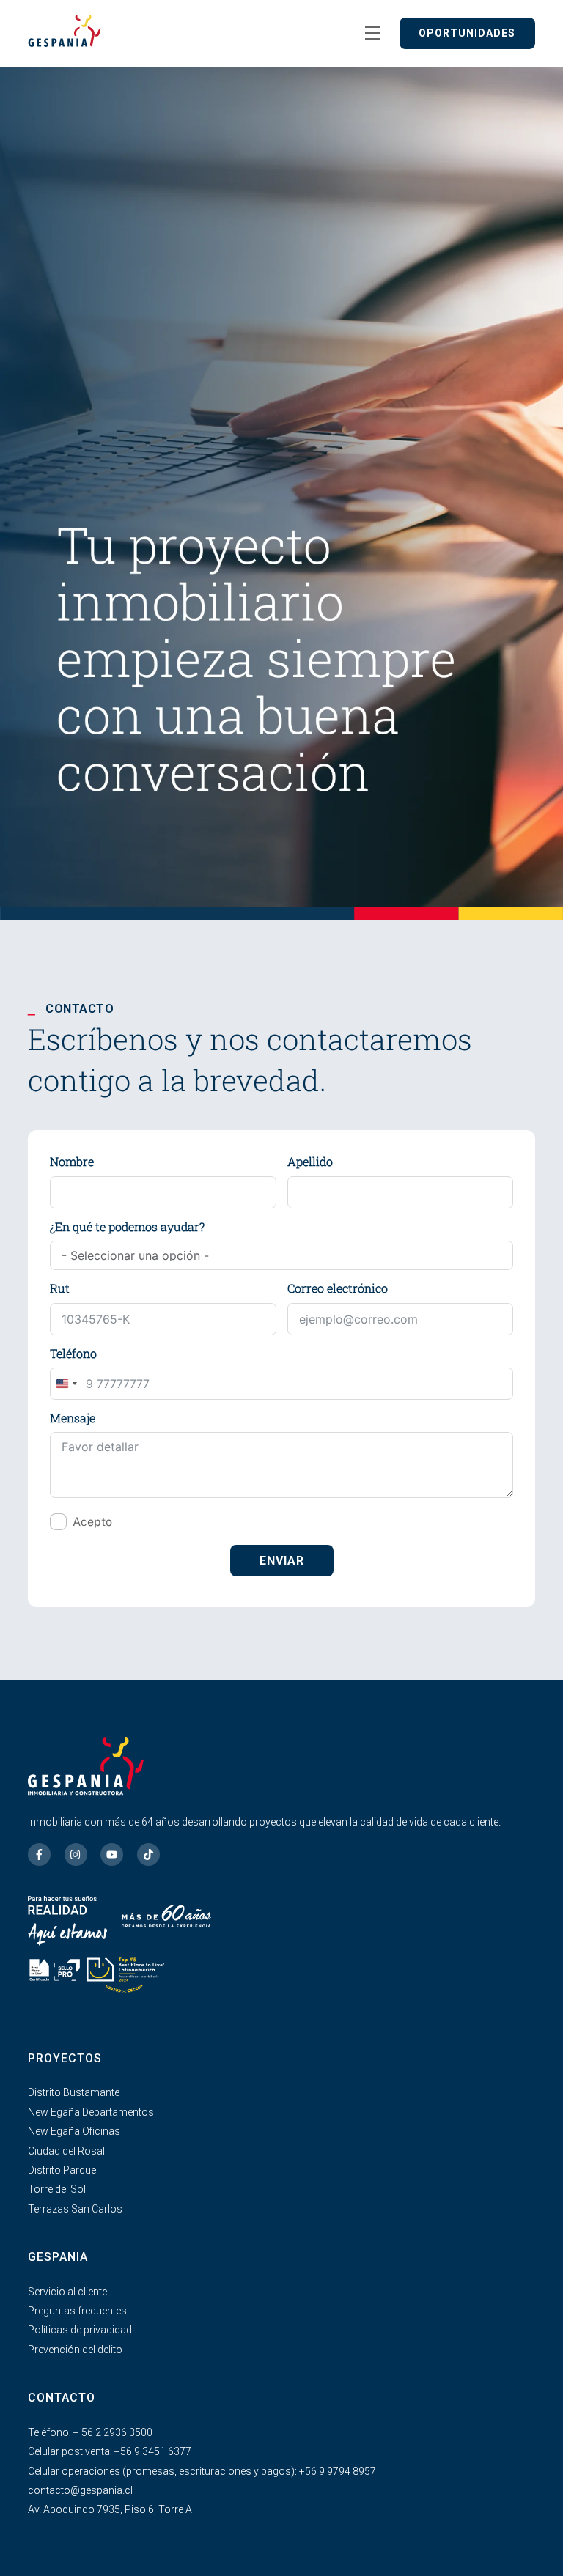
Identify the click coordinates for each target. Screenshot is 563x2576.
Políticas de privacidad (80, 2330)
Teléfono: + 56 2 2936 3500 (90, 2432)
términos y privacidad (174, 1522)
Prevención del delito (75, 2350)
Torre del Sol (57, 2189)
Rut (60, 1288)
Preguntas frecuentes (77, 2311)
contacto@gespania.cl (80, 2490)
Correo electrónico (338, 1288)
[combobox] (66, 1384)
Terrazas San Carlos (75, 2209)
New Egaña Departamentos (91, 2112)
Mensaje (73, 1418)
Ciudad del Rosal (66, 2151)
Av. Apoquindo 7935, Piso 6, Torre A (110, 2509)
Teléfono (73, 1353)
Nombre (72, 1161)
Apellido (310, 1161)
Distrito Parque (62, 2170)
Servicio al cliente (67, 2292)
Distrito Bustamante (74, 2092)
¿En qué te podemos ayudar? (127, 1226)
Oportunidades (467, 33)
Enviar (282, 1561)
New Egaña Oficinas (74, 2131)
